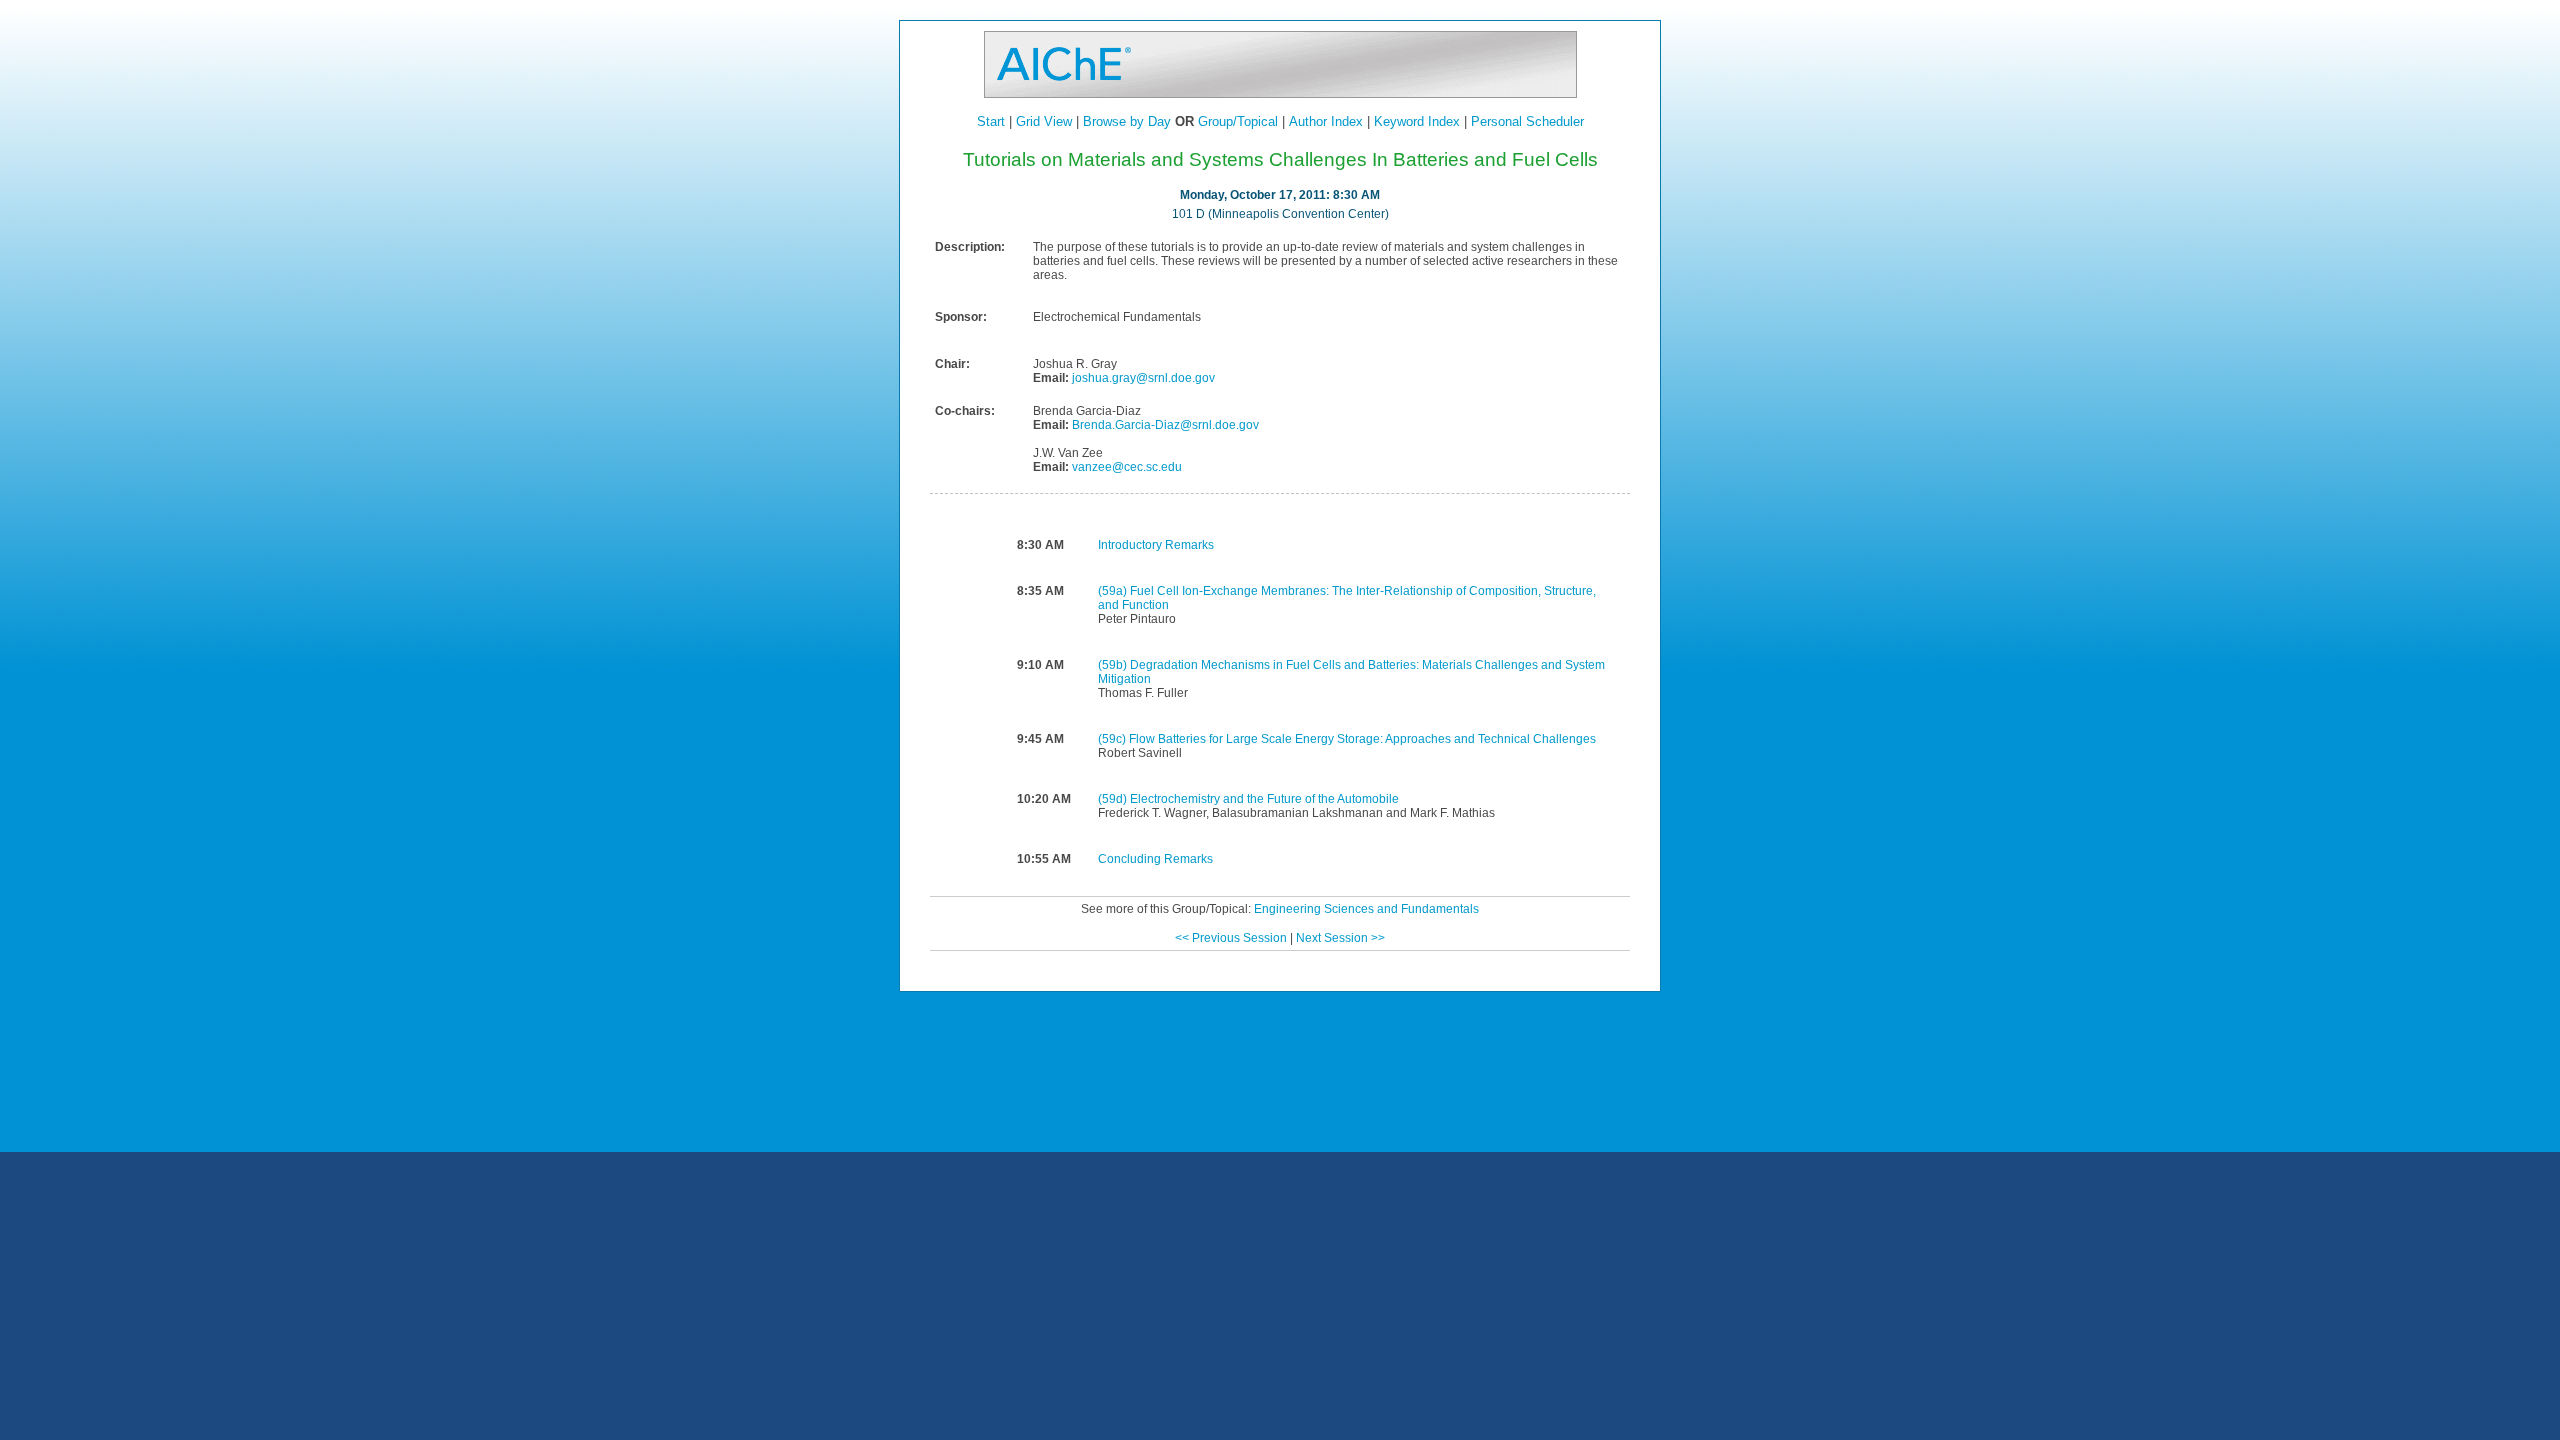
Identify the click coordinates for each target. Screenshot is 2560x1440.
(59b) (1114, 665)
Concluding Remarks (1155, 859)
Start (991, 121)
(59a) (1114, 591)
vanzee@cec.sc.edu (1125, 467)
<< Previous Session (1231, 938)
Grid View (1044, 121)
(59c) (1113, 739)
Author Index (1326, 121)
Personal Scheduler (1527, 121)
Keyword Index (1417, 121)
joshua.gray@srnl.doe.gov (1142, 378)
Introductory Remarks (1156, 545)
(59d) (1114, 799)
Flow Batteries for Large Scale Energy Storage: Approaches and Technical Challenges (1362, 739)
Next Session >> (1340, 938)
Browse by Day (1127, 121)
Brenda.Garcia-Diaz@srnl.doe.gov (1164, 425)
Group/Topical (1238, 121)
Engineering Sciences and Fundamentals (1366, 909)
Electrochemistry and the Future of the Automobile (1264, 799)
